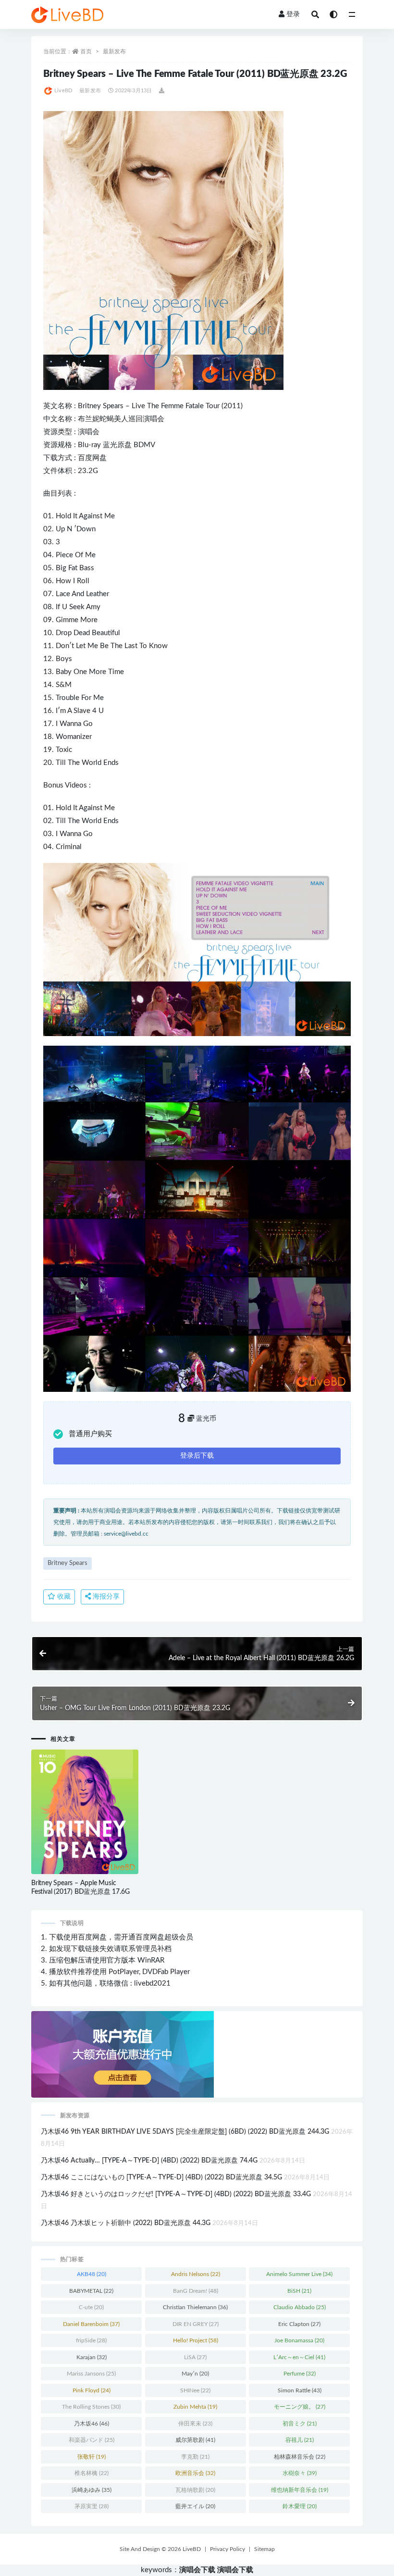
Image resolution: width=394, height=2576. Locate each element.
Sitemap (265, 2549)
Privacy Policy (228, 2549)
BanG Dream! (196, 2291)
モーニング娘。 (300, 2407)
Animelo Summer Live (299, 2274)
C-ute (91, 2307)
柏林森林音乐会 (300, 2457)
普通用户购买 (90, 1434)
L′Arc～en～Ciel (299, 2357)
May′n (195, 2374)
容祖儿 (300, 2440)
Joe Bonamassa (299, 2340)
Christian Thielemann (195, 2307)
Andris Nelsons (196, 2274)
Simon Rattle (300, 2390)
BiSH (299, 2291)
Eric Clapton (299, 2324)
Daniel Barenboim (91, 2324)
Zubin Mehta (195, 2407)
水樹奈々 (300, 2473)
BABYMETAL (91, 2291)
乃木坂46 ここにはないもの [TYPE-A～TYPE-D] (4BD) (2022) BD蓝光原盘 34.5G (161, 2177)
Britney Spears (101, 406)
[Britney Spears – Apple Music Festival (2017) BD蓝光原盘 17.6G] (85, 1812)
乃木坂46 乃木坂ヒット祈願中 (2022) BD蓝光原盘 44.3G (126, 2223)
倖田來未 (195, 2424)
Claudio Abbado (300, 2307)
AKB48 (92, 2274)
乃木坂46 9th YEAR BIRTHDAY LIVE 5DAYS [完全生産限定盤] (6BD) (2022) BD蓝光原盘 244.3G (185, 2132)
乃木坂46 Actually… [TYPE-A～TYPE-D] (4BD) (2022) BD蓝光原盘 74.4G (149, 2161)
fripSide (91, 2340)
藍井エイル (195, 2506)
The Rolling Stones (91, 2407)
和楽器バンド (92, 2440)
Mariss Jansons (91, 2374)
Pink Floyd (92, 2390)
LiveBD (63, 91)
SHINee (195, 2390)
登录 (293, 14)
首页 (86, 51)
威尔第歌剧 (195, 2440)
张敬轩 (92, 2457)
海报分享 (105, 1597)
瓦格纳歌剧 (195, 2490)
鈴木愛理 (300, 2506)
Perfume (300, 2374)
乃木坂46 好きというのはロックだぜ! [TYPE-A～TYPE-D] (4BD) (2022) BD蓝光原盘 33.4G (176, 2194)
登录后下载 (197, 1456)
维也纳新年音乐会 (300, 2490)
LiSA (195, 2357)
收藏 (63, 1597)
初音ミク (300, 2424)
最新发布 (114, 51)
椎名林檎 (92, 2473)
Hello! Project (196, 2340)
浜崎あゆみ (92, 2490)
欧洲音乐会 (195, 2473)
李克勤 (195, 2457)
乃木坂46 (92, 2424)
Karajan (92, 2357)
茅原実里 (92, 2506)
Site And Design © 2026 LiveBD (160, 2549)
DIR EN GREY (196, 2324)
